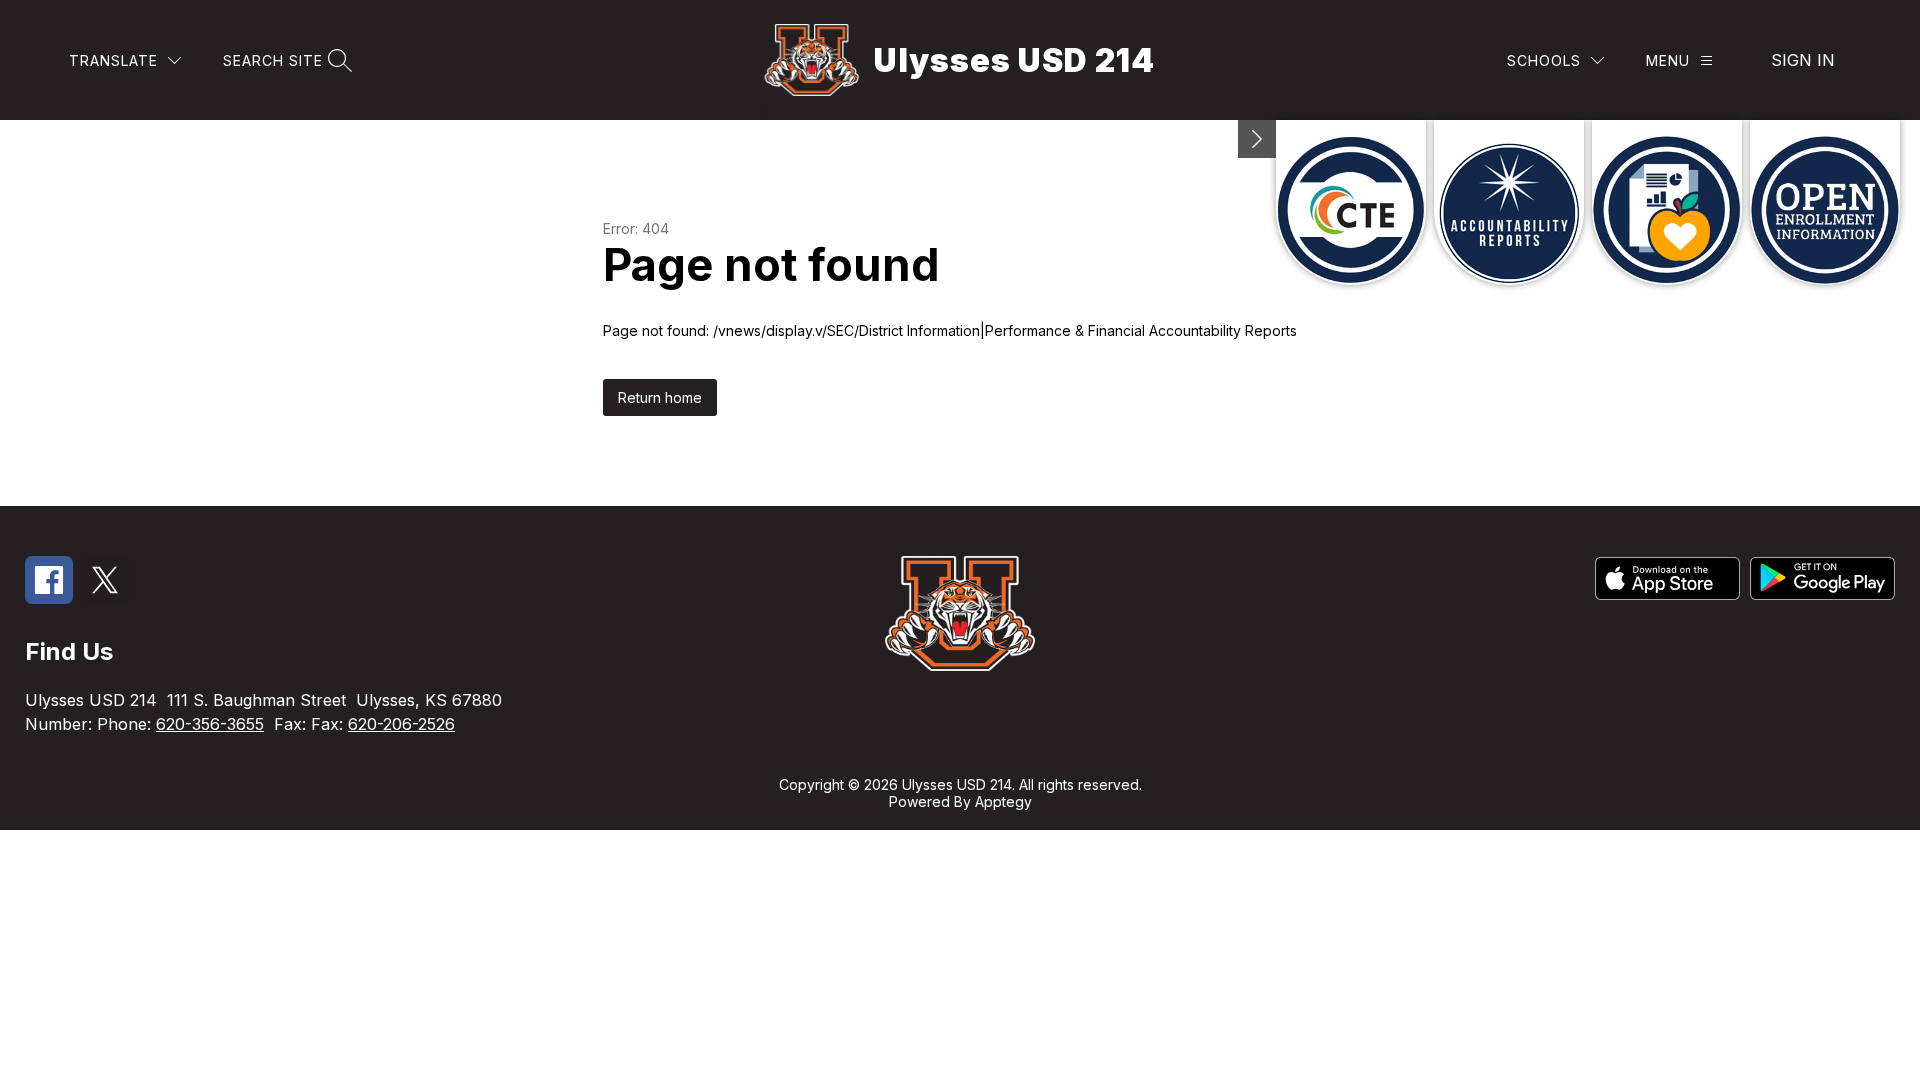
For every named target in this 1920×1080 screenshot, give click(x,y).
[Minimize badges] (1257, 139)
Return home (660, 397)
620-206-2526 (401, 724)
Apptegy (1003, 801)
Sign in (1803, 60)
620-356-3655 (210, 724)
